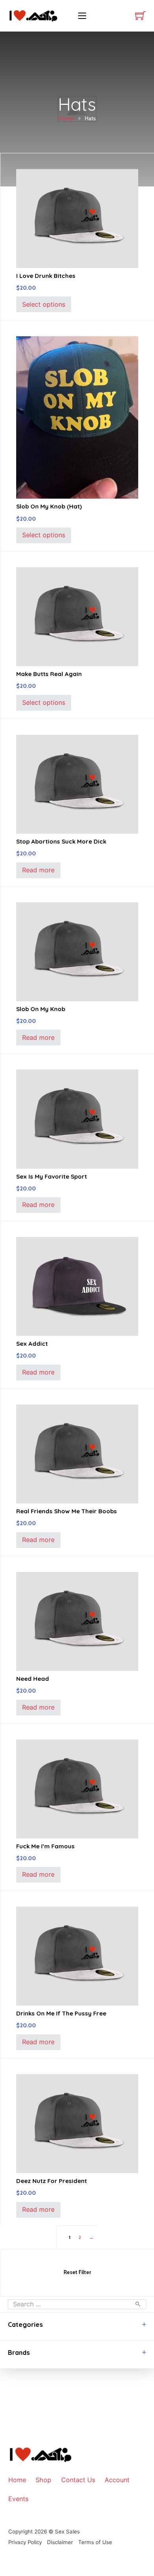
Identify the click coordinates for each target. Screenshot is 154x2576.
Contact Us (78, 2480)
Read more (38, 870)
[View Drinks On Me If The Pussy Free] (77, 1956)
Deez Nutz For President (52, 2181)
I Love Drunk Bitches (46, 276)
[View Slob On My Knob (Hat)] (77, 417)
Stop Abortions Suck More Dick (61, 841)
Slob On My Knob (41, 1009)
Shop (43, 2480)
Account (117, 2480)
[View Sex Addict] (77, 1286)
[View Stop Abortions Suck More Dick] (77, 784)
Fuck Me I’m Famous (45, 1846)
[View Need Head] (77, 1621)
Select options (44, 304)
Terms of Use (95, 2542)
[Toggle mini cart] (140, 16)
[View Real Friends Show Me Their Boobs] (77, 1453)
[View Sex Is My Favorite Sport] (77, 1118)
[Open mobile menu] (82, 16)
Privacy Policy (25, 2542)
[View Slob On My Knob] (77, 951)
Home (66, 118)
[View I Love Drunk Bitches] (77, 218)
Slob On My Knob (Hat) (49, 506)
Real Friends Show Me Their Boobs (67, 1511)
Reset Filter (77, 2272)
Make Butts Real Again (49, 674)
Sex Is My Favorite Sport (52, 1176)
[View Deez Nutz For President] (77, 2123)
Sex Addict (32, 1344)
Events (18, 2499)
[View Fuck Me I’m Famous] (77, 1788)
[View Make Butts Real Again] (77, 616)
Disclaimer (60, 2542)
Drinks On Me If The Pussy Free (61, 2013)
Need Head (33, 1679)
